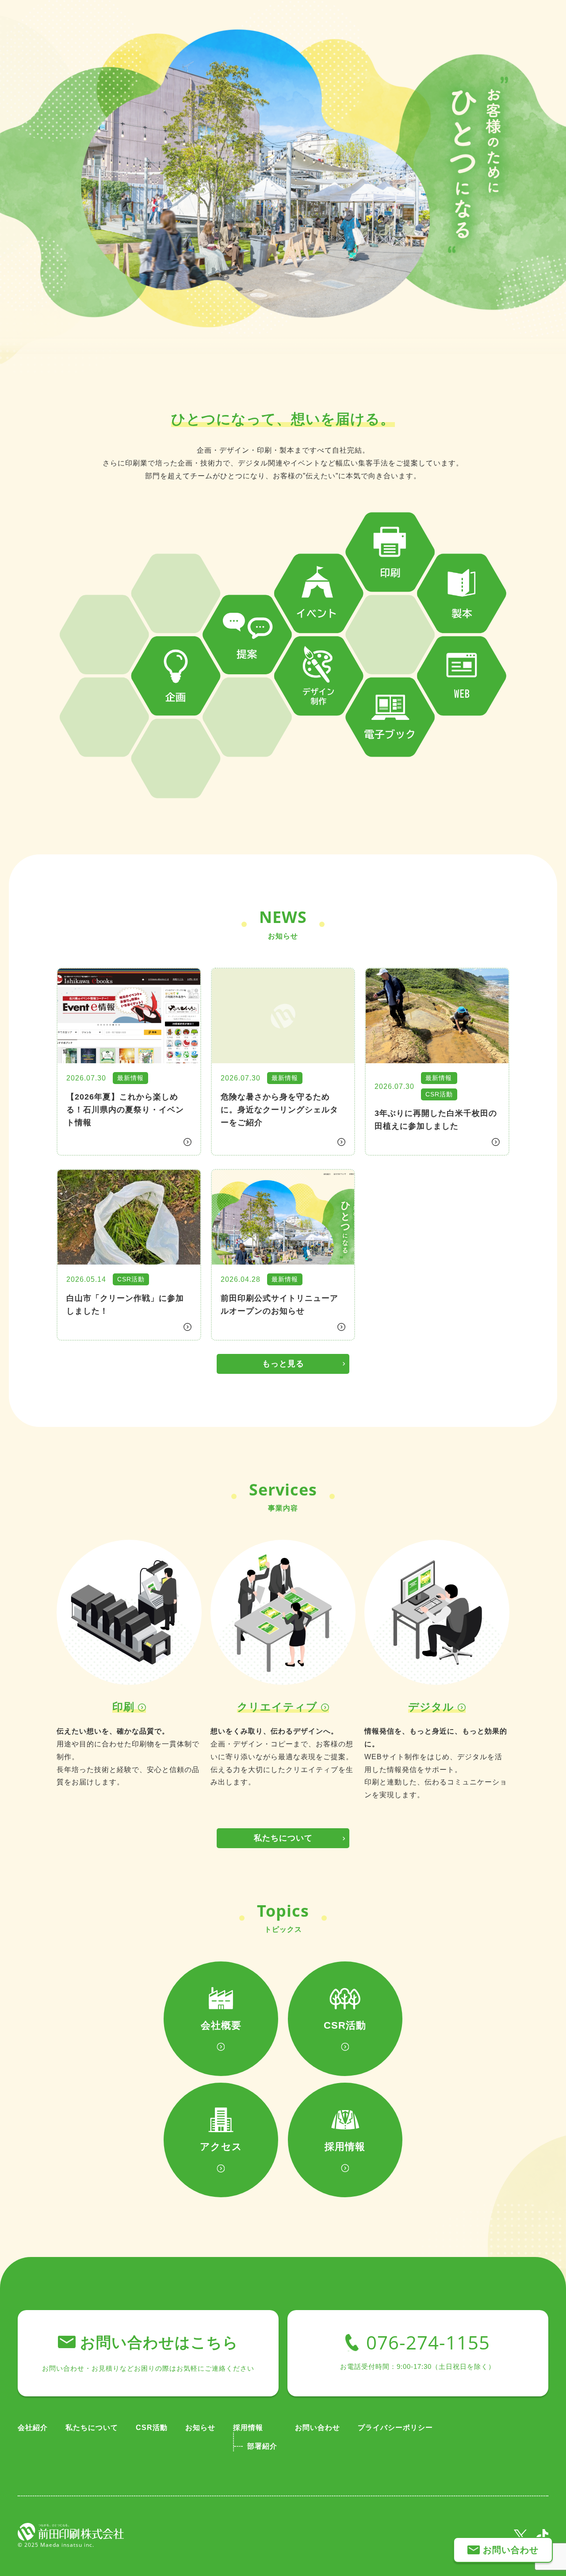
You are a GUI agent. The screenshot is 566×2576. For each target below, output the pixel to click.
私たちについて (283, 1838)
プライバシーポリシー (395, 2428)
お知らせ (200, 2428)
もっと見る (283, 1364)
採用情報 (248, 2428)
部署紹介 (262, 2446)
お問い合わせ (317, 2428)
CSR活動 (152, 2428)
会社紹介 (33, 2428)
